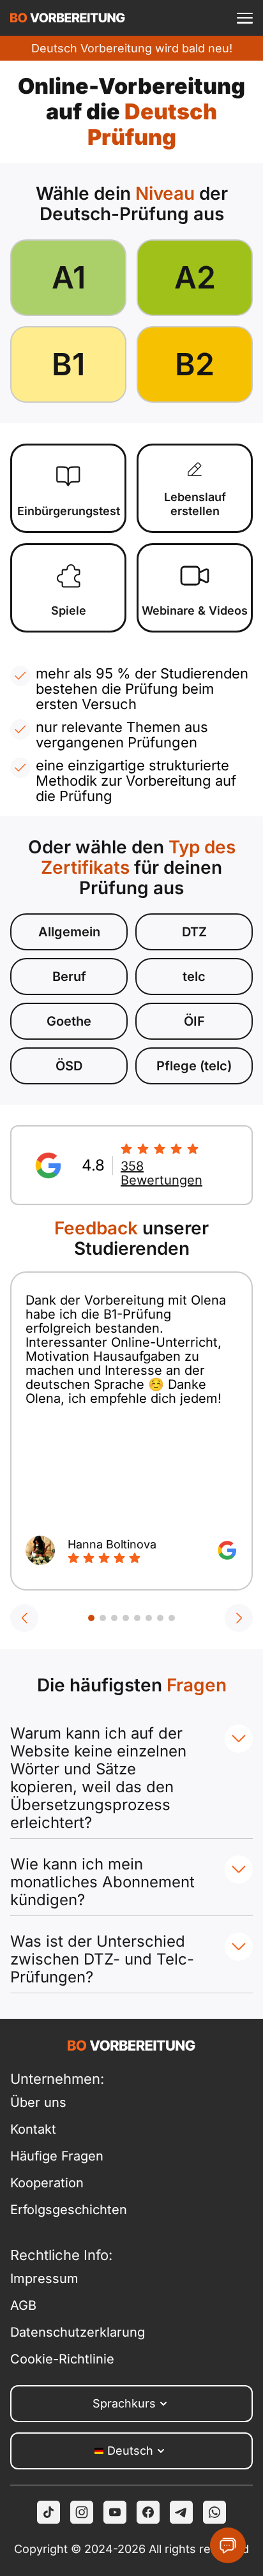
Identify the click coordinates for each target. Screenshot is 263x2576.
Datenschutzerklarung (71, 2332)
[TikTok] (49, 2512)
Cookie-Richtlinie (62, 2359)
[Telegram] (181, 2512)
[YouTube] (115, 2512)
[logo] (68, 18)
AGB (23, 2305)
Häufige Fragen (57, 2156)
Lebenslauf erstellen (195, 504)
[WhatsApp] (214, 2512)
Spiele (69, 610)
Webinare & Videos (195, 610)
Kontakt (33, 2129)
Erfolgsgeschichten (69, 2210)
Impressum (44, 2279)
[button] (24, 1618)
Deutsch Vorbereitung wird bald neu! (132, 48)
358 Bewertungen (162, 1173)
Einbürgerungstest (69, 511)
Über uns (38, 2102)
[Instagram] (82, 2512)
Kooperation (47, 2183)
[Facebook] (148, 2512)
